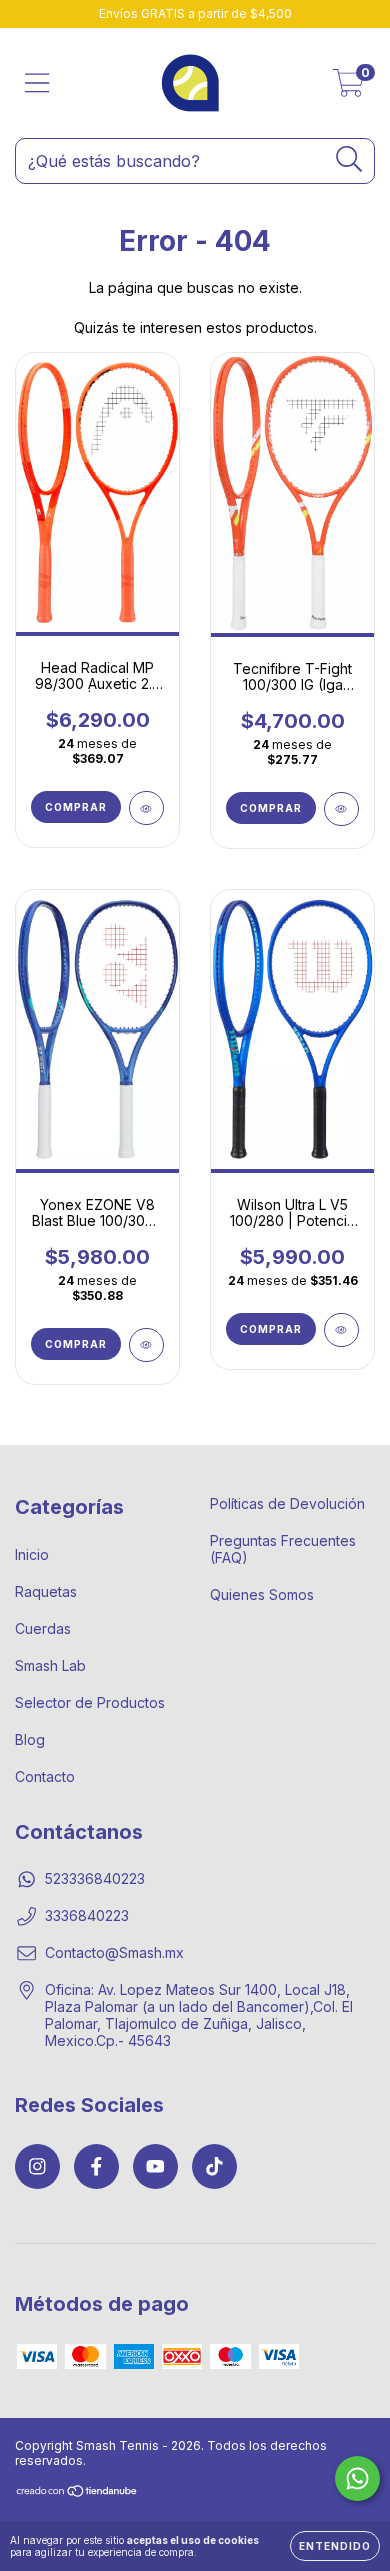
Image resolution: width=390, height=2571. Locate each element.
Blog (30, 1739)
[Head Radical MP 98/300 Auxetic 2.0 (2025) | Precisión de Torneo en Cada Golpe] (146, 808)
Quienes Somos (262, 1594)
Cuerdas (43, 1628)
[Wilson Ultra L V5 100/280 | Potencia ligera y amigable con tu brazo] (341, 1330)
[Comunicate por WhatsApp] (357, 2478)
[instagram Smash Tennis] (37, 2166)
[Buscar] (349, 159)
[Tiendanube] (77, 2493)
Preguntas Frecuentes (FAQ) (283, 1549)
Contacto (45, 1776)
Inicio (32, 1554)
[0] (348, 88)
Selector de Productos (90, 1702)
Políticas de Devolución (287, 1503)
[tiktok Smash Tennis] (214, 2166)
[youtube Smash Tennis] (155, 2166)
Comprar (76, 807)
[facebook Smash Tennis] (96, 2166)
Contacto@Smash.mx (114, 1952)
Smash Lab (50, 1665)
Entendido (335, 2546)
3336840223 (87, 1915)
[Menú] (37, 83)
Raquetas (46, 1591)
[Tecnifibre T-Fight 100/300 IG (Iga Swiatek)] (341, 809)
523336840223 (95, 1878)
